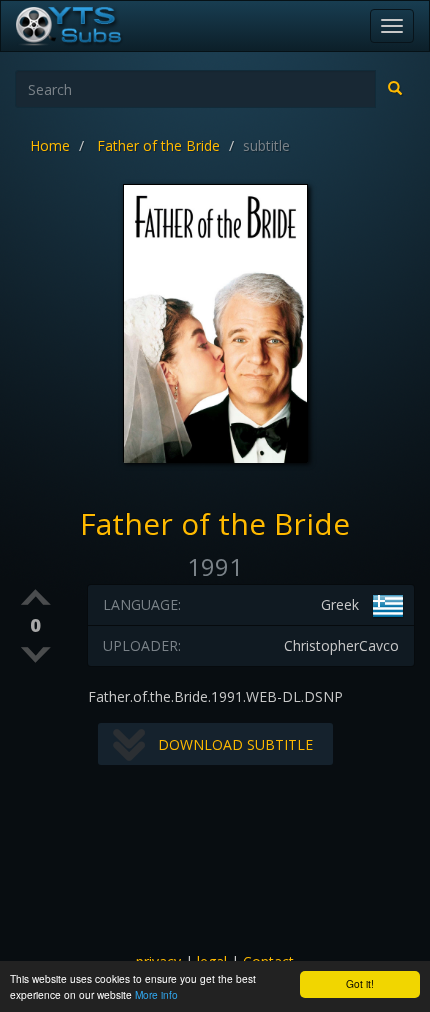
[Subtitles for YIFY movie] (91, 26)
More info (156, 994)
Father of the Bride (158, 145)
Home (50, 145)
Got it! (360, 983)
